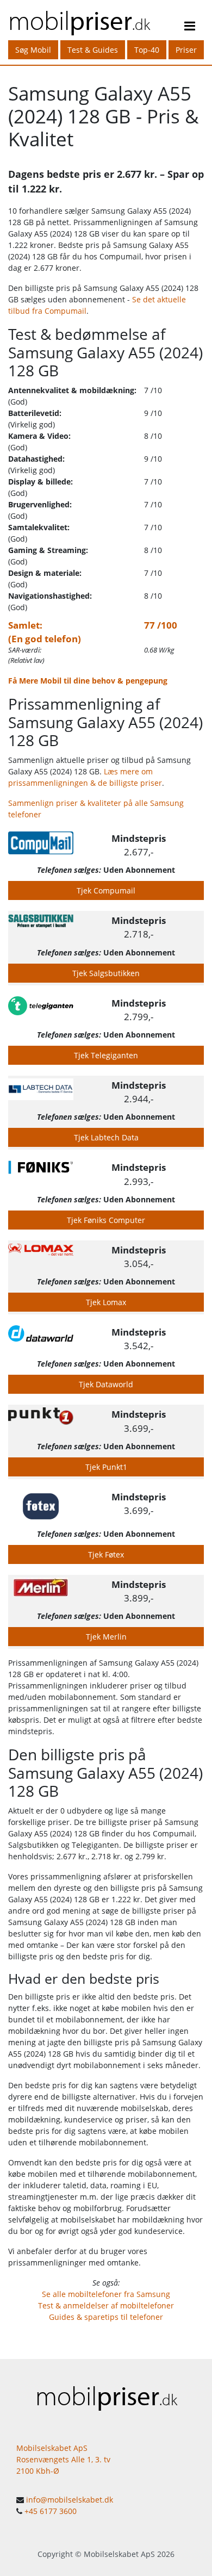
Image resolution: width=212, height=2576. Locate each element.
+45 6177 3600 (51, 2511)
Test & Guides (93, 50)
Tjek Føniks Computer (106, 1220)
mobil (79, 20)
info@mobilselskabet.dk (70, 2500)
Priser (186, 50)
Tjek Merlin (106, 1637)
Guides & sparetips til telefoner (106, 2317)
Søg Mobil (33, 50)
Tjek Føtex (106, 1554)
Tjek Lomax (106, 1302)
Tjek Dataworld (106, 1384)
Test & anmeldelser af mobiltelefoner (106, 2305)
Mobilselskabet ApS (119, 2554)
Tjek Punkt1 (106, 1467)
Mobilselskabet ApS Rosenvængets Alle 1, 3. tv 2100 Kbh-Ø (63, 2459)
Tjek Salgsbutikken (106, 973)
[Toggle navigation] (190, 28)
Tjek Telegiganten (106, 1055)
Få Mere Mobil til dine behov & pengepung (88, 681)
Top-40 (147, 50)
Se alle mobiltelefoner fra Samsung (106, 2294)
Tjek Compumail (106, 890)
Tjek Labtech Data (106, 1137)
